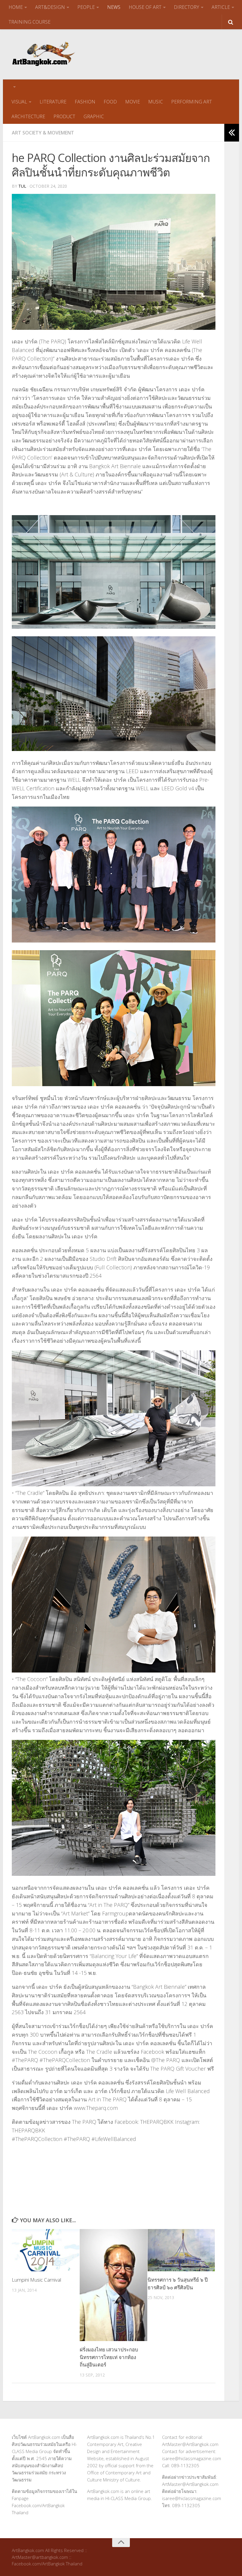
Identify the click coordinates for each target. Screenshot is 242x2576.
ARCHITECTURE (28, 116)
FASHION (85, 102)
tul (22, 186)
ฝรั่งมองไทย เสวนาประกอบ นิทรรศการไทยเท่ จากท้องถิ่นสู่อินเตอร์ (109, 2357)
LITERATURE (53, 102)
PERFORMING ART (192, 102)
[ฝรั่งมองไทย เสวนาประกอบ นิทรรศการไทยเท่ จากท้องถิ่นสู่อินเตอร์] (113, 2285)
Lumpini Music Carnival (36, 2280)
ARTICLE (221, 7)
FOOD (110, 102)
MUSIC (156, 102)
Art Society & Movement (43, 133)
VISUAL (19, 102)
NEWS (114, 7)
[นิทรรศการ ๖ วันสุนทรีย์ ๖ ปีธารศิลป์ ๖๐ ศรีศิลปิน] (181, 2250)
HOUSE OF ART (145, 7)
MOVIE (133, 102)
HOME (16, 7)
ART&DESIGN (50, 7)
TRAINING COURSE (30, 22)
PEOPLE (86, 7)
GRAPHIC (94, 116)
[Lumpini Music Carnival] (46, 2250)
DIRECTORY (187, 7)
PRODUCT (64, 116)
